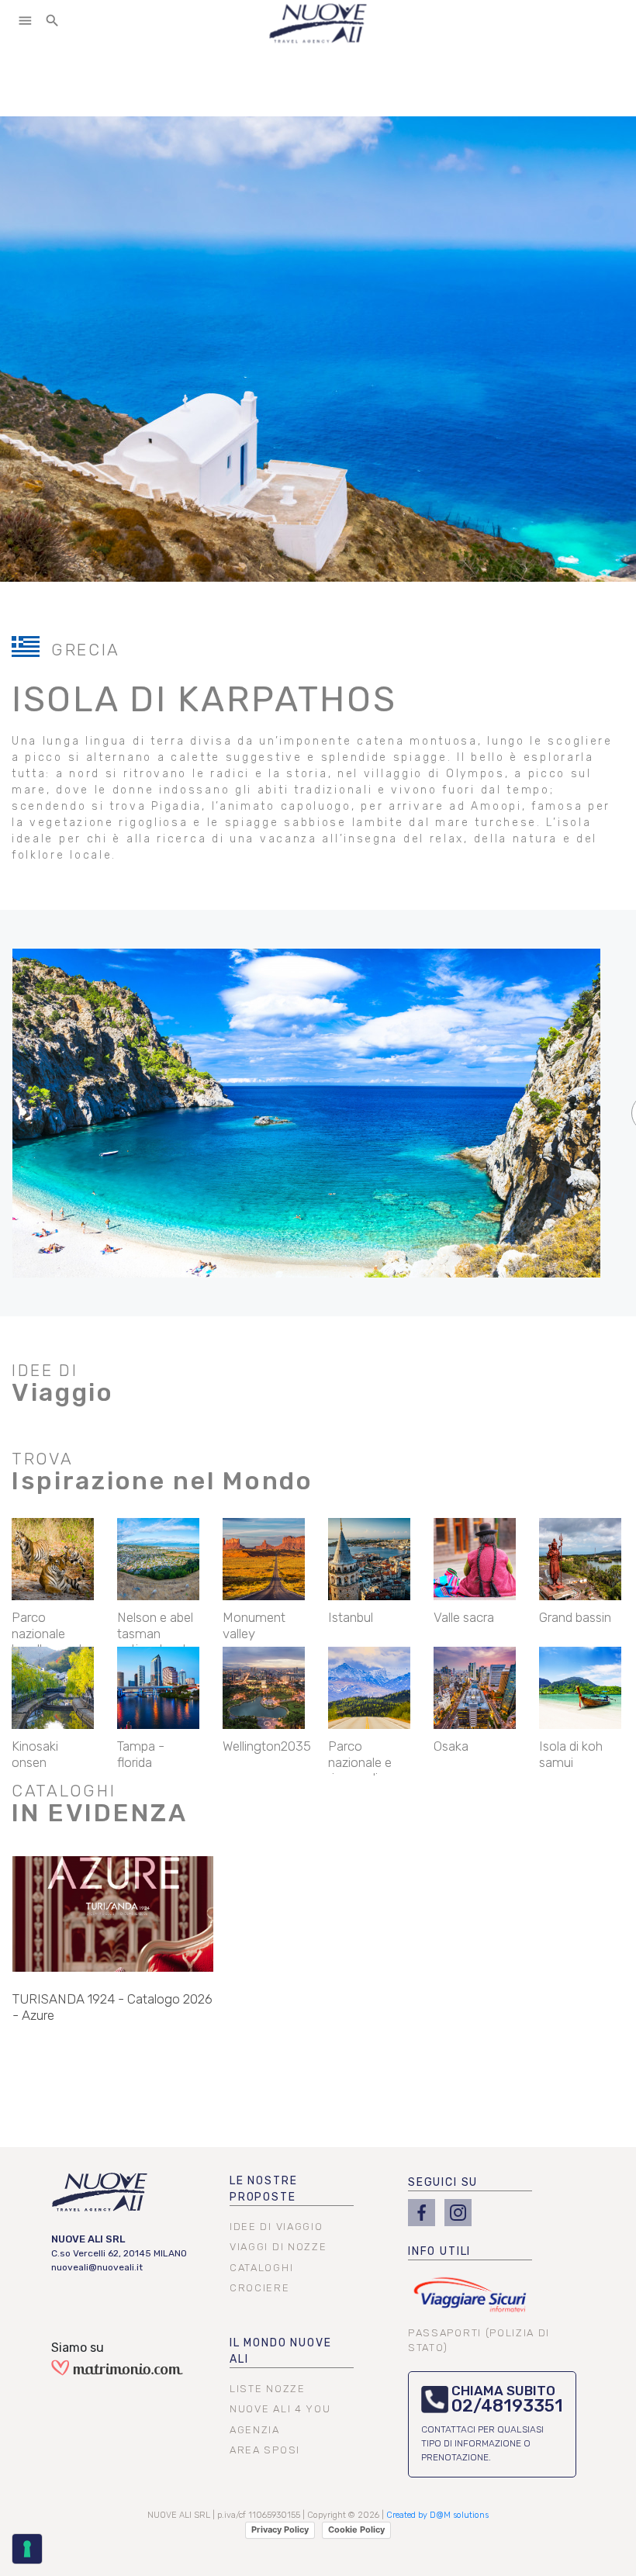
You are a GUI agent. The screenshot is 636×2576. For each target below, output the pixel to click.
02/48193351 (507, 2406)
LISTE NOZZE (268, 2389)
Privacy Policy (280, 2529)
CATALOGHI (261, 2268)
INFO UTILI (439, 2251)
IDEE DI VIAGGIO (276, 2227)
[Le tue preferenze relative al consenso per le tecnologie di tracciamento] (27, 2549)
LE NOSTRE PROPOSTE (263, 2189)
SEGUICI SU (443, 2182)
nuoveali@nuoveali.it (97, 2267)
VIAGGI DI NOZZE (278, 2247)
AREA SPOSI (265, 2450)
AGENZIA (255, 2430)
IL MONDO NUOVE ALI (280, 2351)
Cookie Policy (356, 2529)
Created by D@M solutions (437, 2515)
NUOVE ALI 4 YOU (280, 2409)
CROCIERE (260, 2288)
